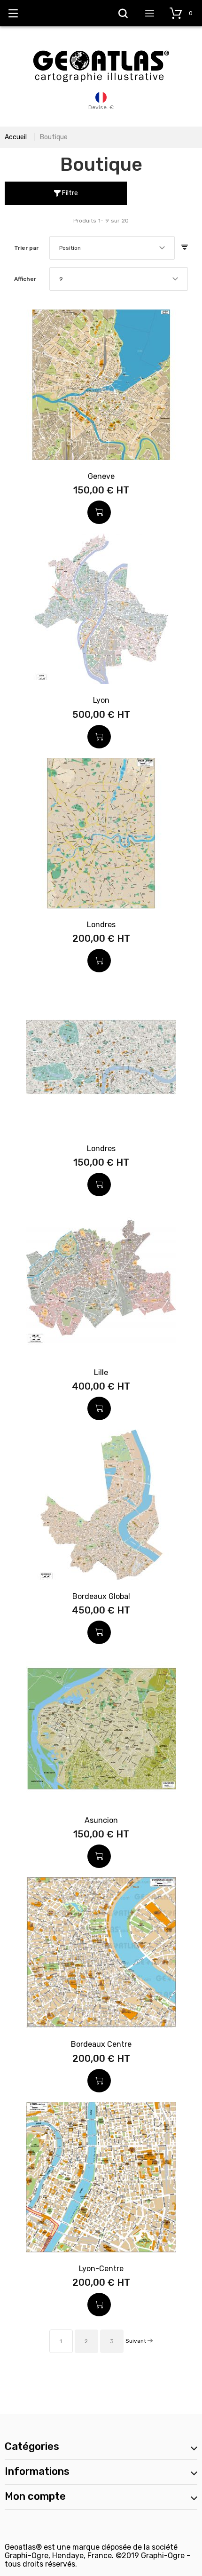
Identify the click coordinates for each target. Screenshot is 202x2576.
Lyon (101, 700)
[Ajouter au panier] (99, 512)
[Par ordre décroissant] (185, 248)
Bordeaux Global (101, 1596)
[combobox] (112, 248)
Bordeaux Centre (101, 2044)
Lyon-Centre (101, 2269)
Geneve (101, 476)
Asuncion (101, 1820)
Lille (101, 1372)
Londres (101, 925)
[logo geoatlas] (101, 46)
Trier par (26, 248)
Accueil (16, 137)
